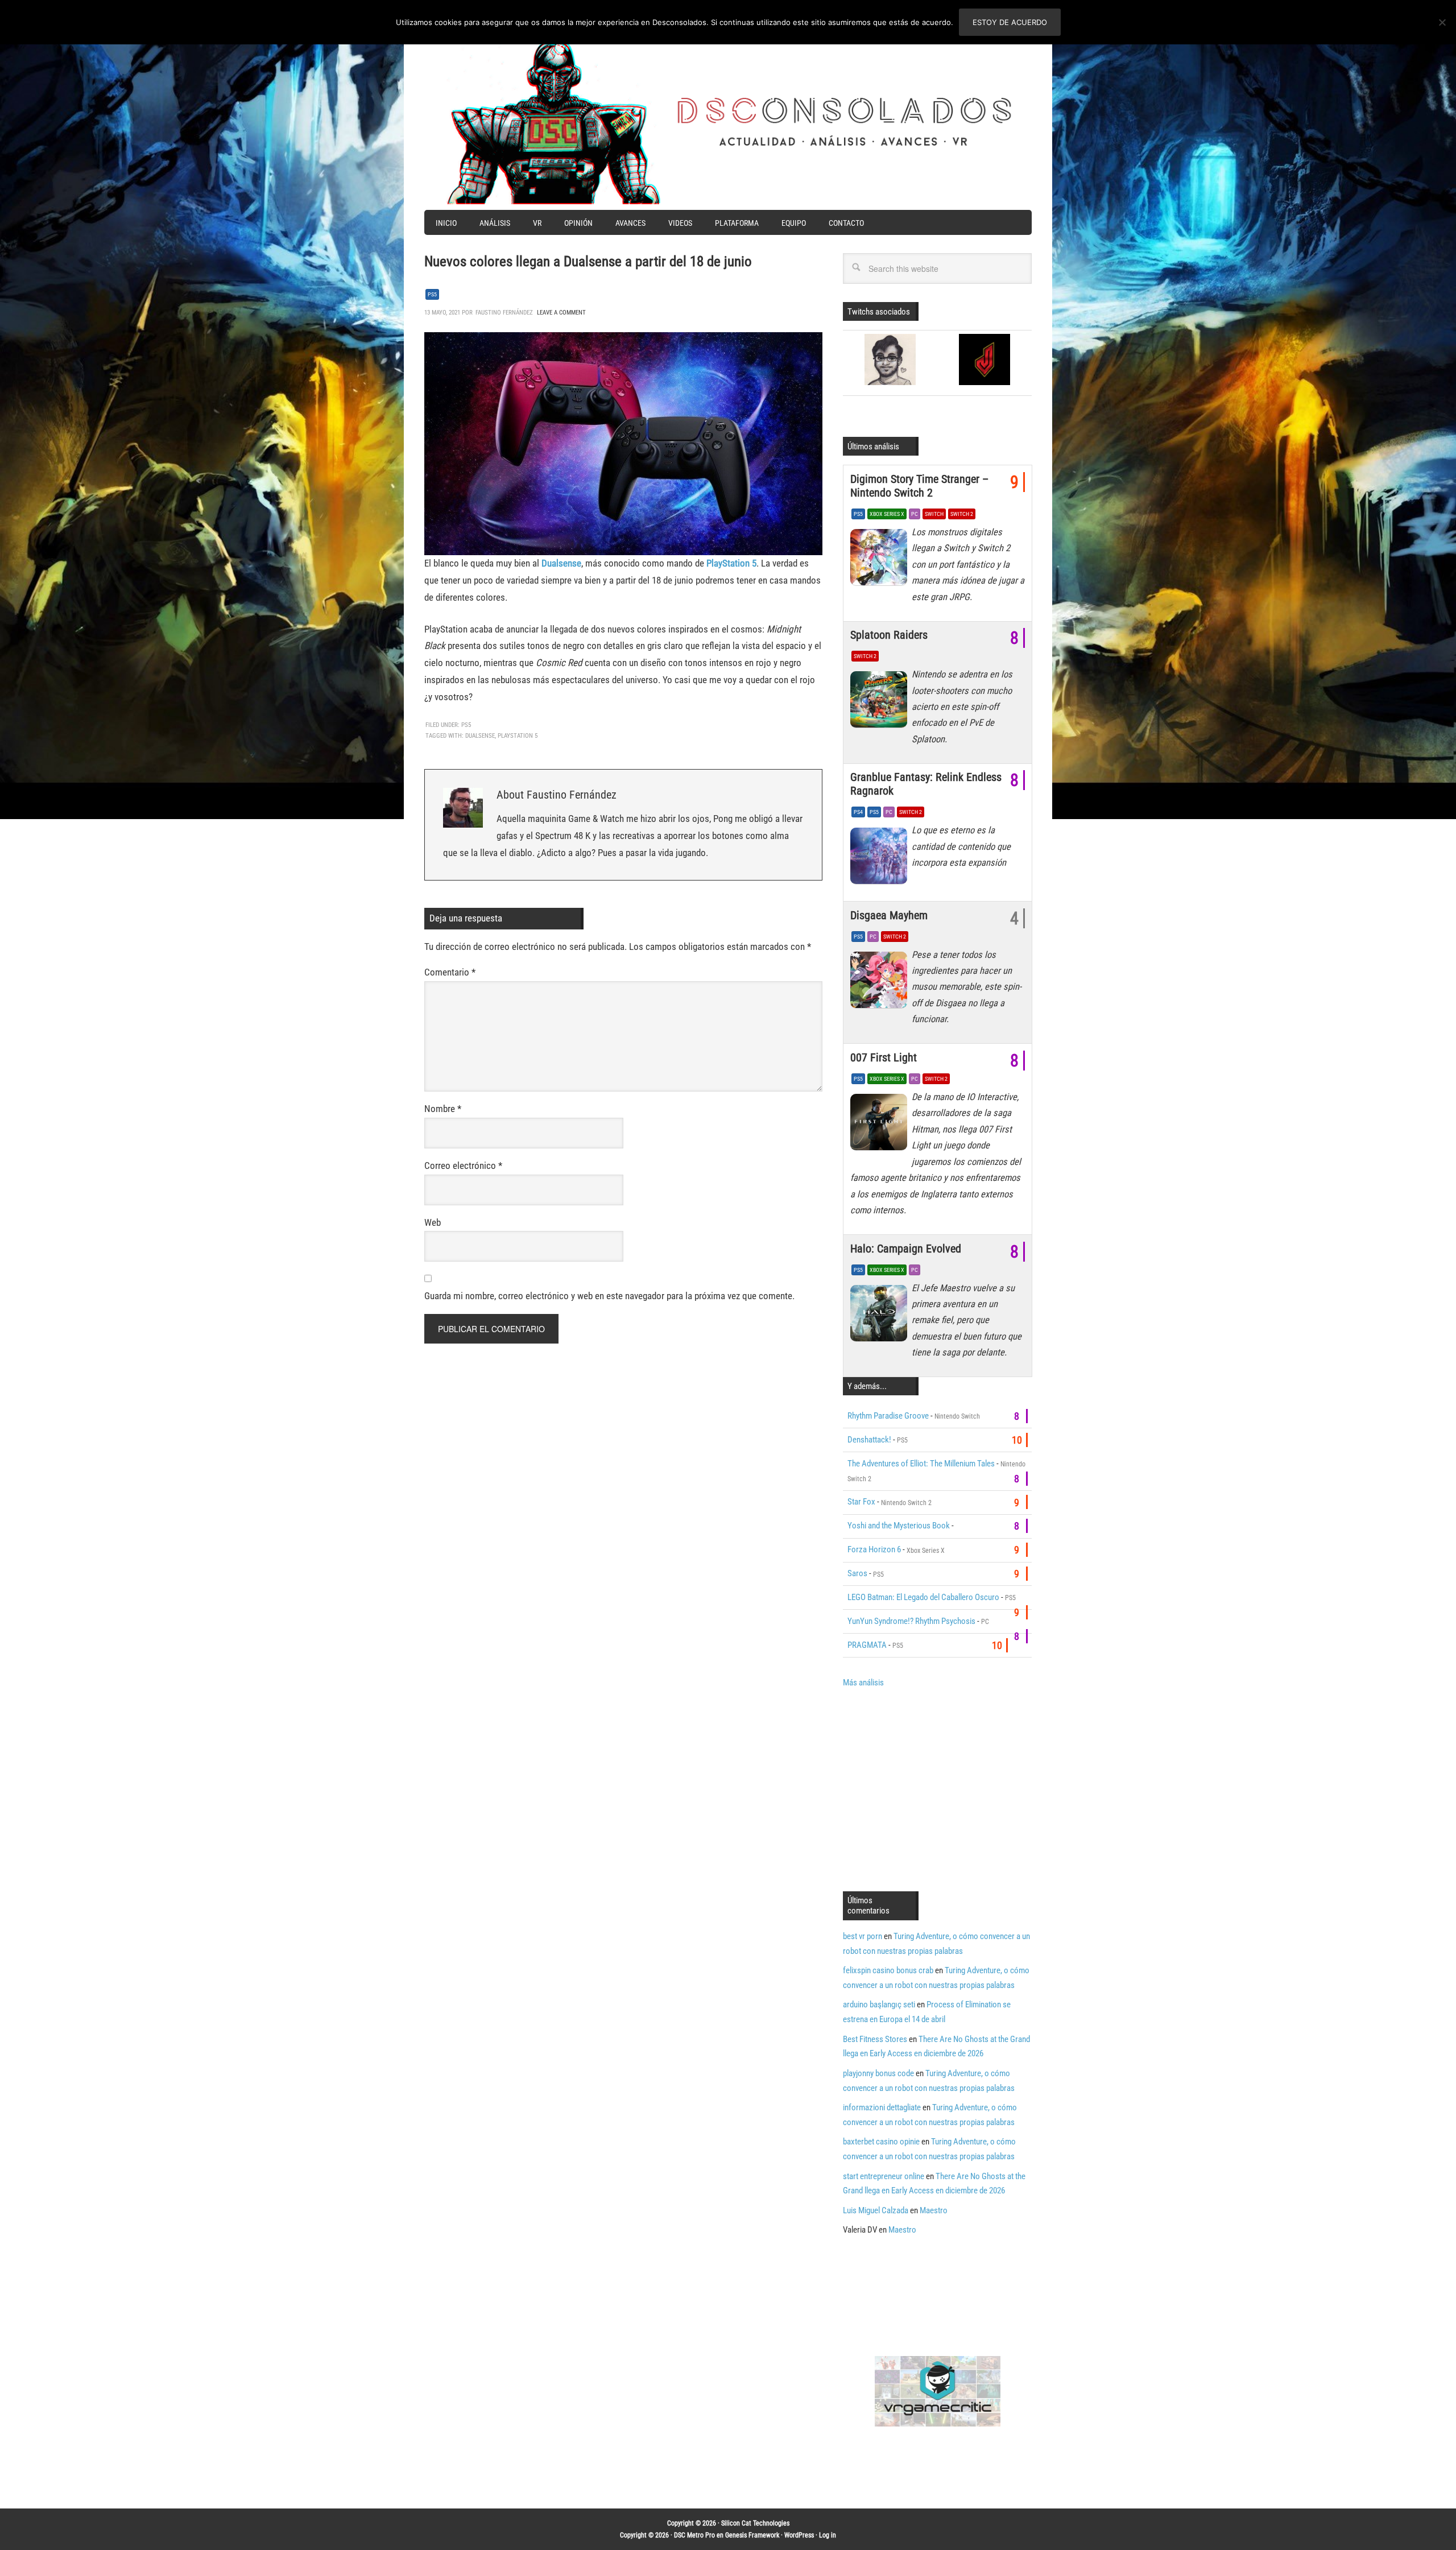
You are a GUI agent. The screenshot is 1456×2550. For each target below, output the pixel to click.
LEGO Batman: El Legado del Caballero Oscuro (923, 1597)
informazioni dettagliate (882, 2107)
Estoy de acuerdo (1010, 22)
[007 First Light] (881, 1125)
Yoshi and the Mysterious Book (899, 1526)
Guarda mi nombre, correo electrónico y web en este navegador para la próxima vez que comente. (609, 1296)
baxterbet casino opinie (881, 2142)
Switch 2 (962, 514)
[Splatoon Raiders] (881, 702)
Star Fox (861, 1502)
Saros (857, 1573)
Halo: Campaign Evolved (906, 1249)
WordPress (799, 2535)
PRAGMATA (867, 1645)
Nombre (443, 1109)
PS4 (858, 812)
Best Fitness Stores (875, 2039)
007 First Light (884, 1057)
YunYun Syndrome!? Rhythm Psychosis (911, 1621)
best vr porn (863, 1936)
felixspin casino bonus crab (888, 1970)
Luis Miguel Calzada (876, 2210)
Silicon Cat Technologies (755, 2523)
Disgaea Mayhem (889, 915)
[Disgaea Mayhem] (881, 983)
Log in (828, 2535)
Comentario (450, 972)
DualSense (480, 736)
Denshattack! (869, 1440)
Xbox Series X (887, 514)
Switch (934, 514)
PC (915, 514)
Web (433, 1222)
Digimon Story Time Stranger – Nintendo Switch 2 (919, 486)
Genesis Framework (752, 2535)
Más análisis (863, 1683)
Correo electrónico (463, 1166)
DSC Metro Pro (694, 2535)
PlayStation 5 (518, 736)
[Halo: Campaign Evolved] (881, 1316)
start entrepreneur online (884, 2176)
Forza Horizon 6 (874, 1549)
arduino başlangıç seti (879, 2005)
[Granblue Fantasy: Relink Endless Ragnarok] (881, 858)
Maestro (934, 2210)
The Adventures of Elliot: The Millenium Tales (921, 1464)
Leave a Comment (561, 313)
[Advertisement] (938, 1788)
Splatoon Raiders (889, 635)
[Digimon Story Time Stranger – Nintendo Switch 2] (881, 560)
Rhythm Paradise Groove (888, 1416)
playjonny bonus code (878, 2073)
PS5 (432, 294)
